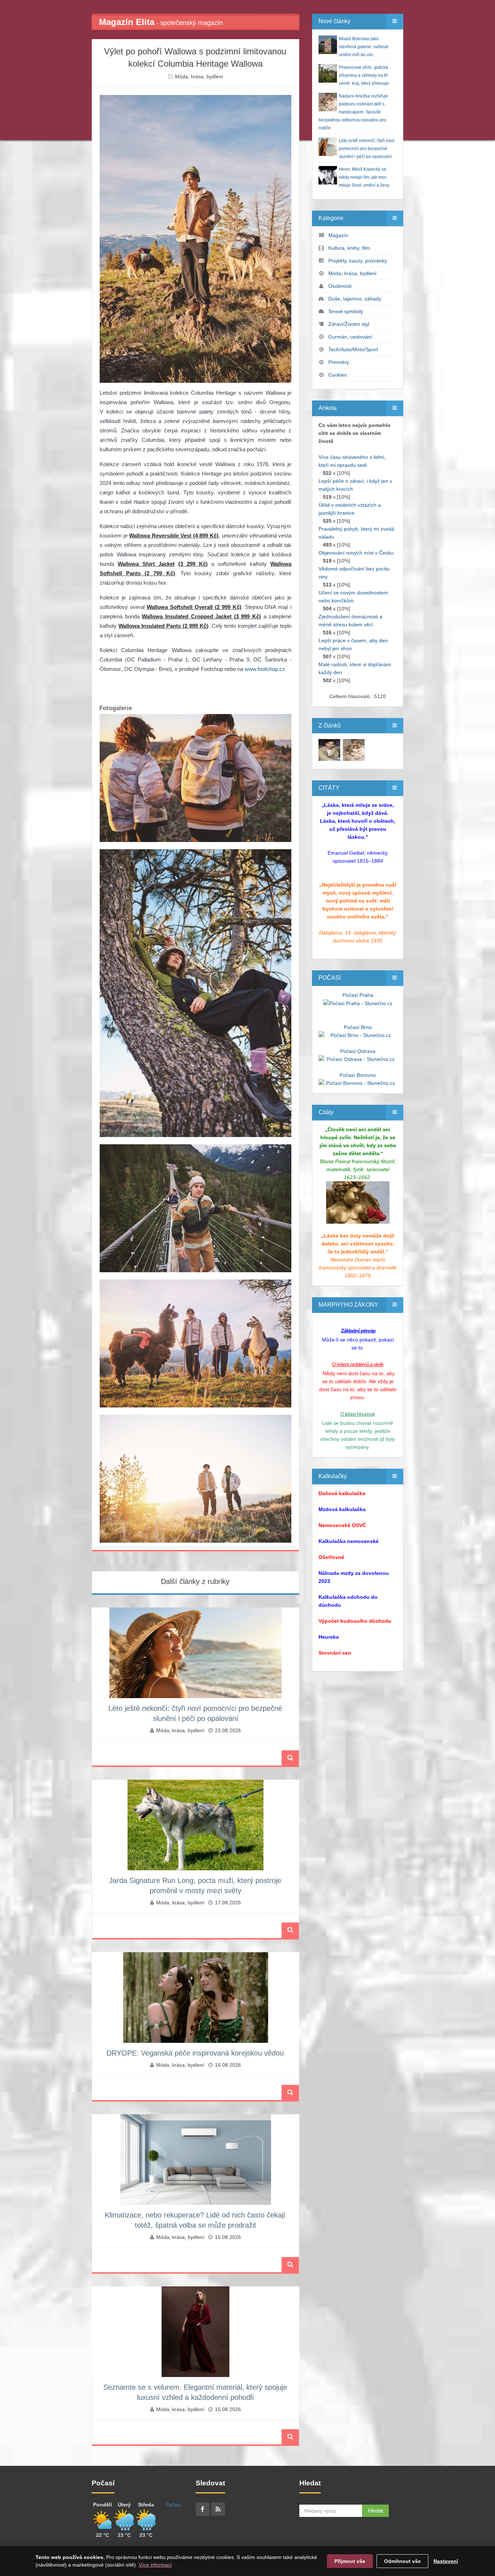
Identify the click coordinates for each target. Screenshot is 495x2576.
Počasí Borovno (358, 1075)
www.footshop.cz (265, 669)
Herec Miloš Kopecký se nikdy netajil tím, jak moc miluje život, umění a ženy (364, 177)
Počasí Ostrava (358, 1051)
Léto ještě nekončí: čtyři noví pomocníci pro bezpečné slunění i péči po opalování (367, 149)
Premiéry (339, 362)
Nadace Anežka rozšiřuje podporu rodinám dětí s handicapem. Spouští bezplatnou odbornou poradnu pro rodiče (353, 112)
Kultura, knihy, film (349, 248)
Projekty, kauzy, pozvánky (358, 261)
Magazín (338, 235)
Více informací (155, 2565)
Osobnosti (340, 286)
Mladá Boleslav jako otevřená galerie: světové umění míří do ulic (364, 47)
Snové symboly (346, 311)
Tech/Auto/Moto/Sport (353, 349)
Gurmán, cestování (350, 337)
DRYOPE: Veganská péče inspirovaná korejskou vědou (195, 2053)
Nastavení (446, 2561)
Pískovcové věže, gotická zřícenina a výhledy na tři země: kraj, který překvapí (364, 75)
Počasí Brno (358, 1027)
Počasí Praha (358, 995)
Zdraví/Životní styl (349, 324)
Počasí (173, 2505)
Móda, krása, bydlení (199, 76)
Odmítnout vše (402, 2561)
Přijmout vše (350, 2561)
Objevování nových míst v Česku (356, 553)
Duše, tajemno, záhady (355, 299)
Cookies (338, 375)
